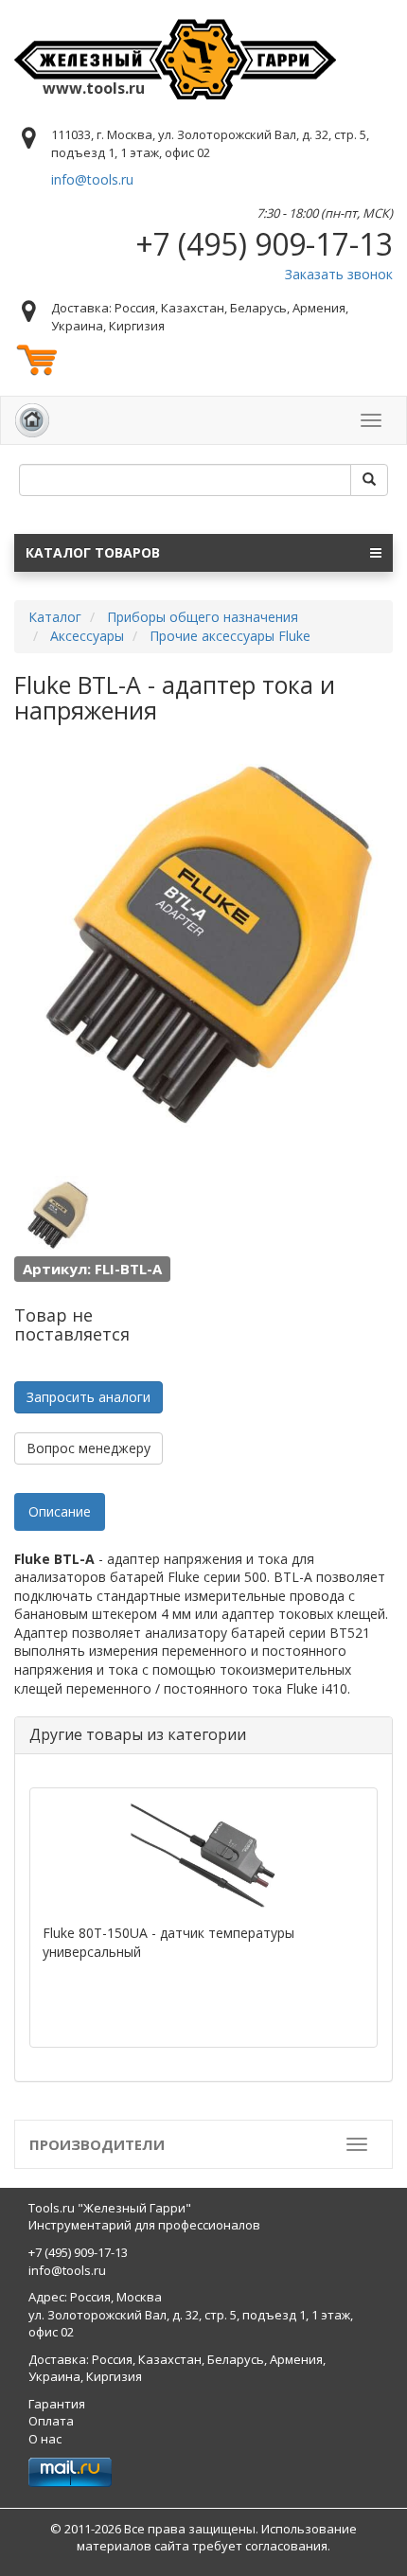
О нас (45, 2439)
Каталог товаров (93, 552)
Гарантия (57, 2404)
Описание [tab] (60, 1511)
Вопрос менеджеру (88, 1448)
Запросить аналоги (88, 1397)
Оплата (51, 2421)
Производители (97, 2144)
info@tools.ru (92, 179)
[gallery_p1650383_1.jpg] (57, 1216)
